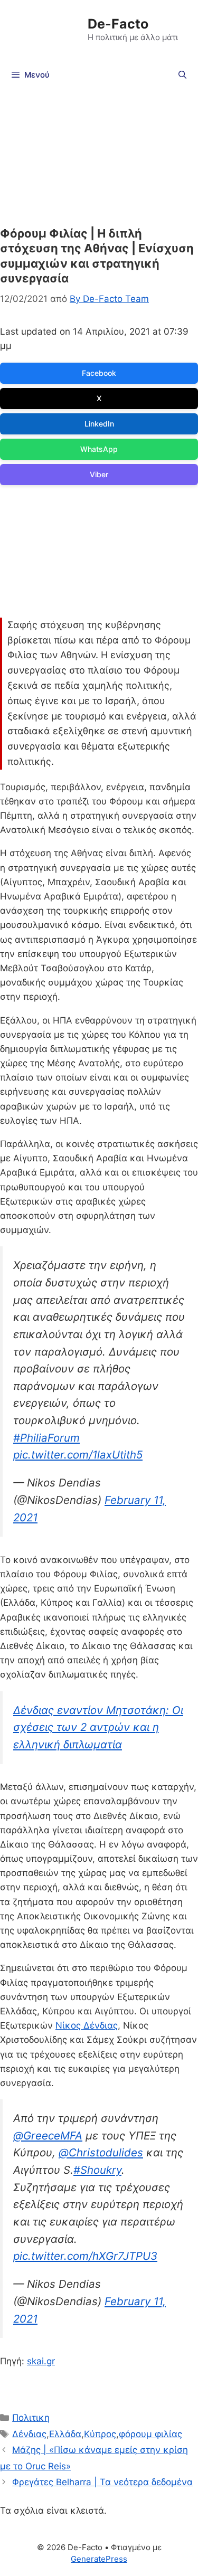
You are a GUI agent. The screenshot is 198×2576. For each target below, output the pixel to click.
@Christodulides (101, 2152)
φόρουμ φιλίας (150, 2434)
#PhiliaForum (46, 1438)
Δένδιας (29, 2434)
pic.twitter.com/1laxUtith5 (78, 1455)
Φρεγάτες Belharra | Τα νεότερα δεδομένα (102, 2482)
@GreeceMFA (48, 2135)
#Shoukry (97, 2170)
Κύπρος (100, 2434)
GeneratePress (99, 2559)
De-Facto (118, 24)
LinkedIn (99, 424)
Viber (99, 474)
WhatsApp (99, 449)
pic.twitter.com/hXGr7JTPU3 (85, 2256)
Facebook (99, 373)
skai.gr (41, 2361)
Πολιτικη (31, 2418)
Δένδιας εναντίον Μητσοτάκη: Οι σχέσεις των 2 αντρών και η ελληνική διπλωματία (98, 1727)
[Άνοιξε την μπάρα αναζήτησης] (182, 75)
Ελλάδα (65, 2434)
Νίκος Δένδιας (87, 2025)
